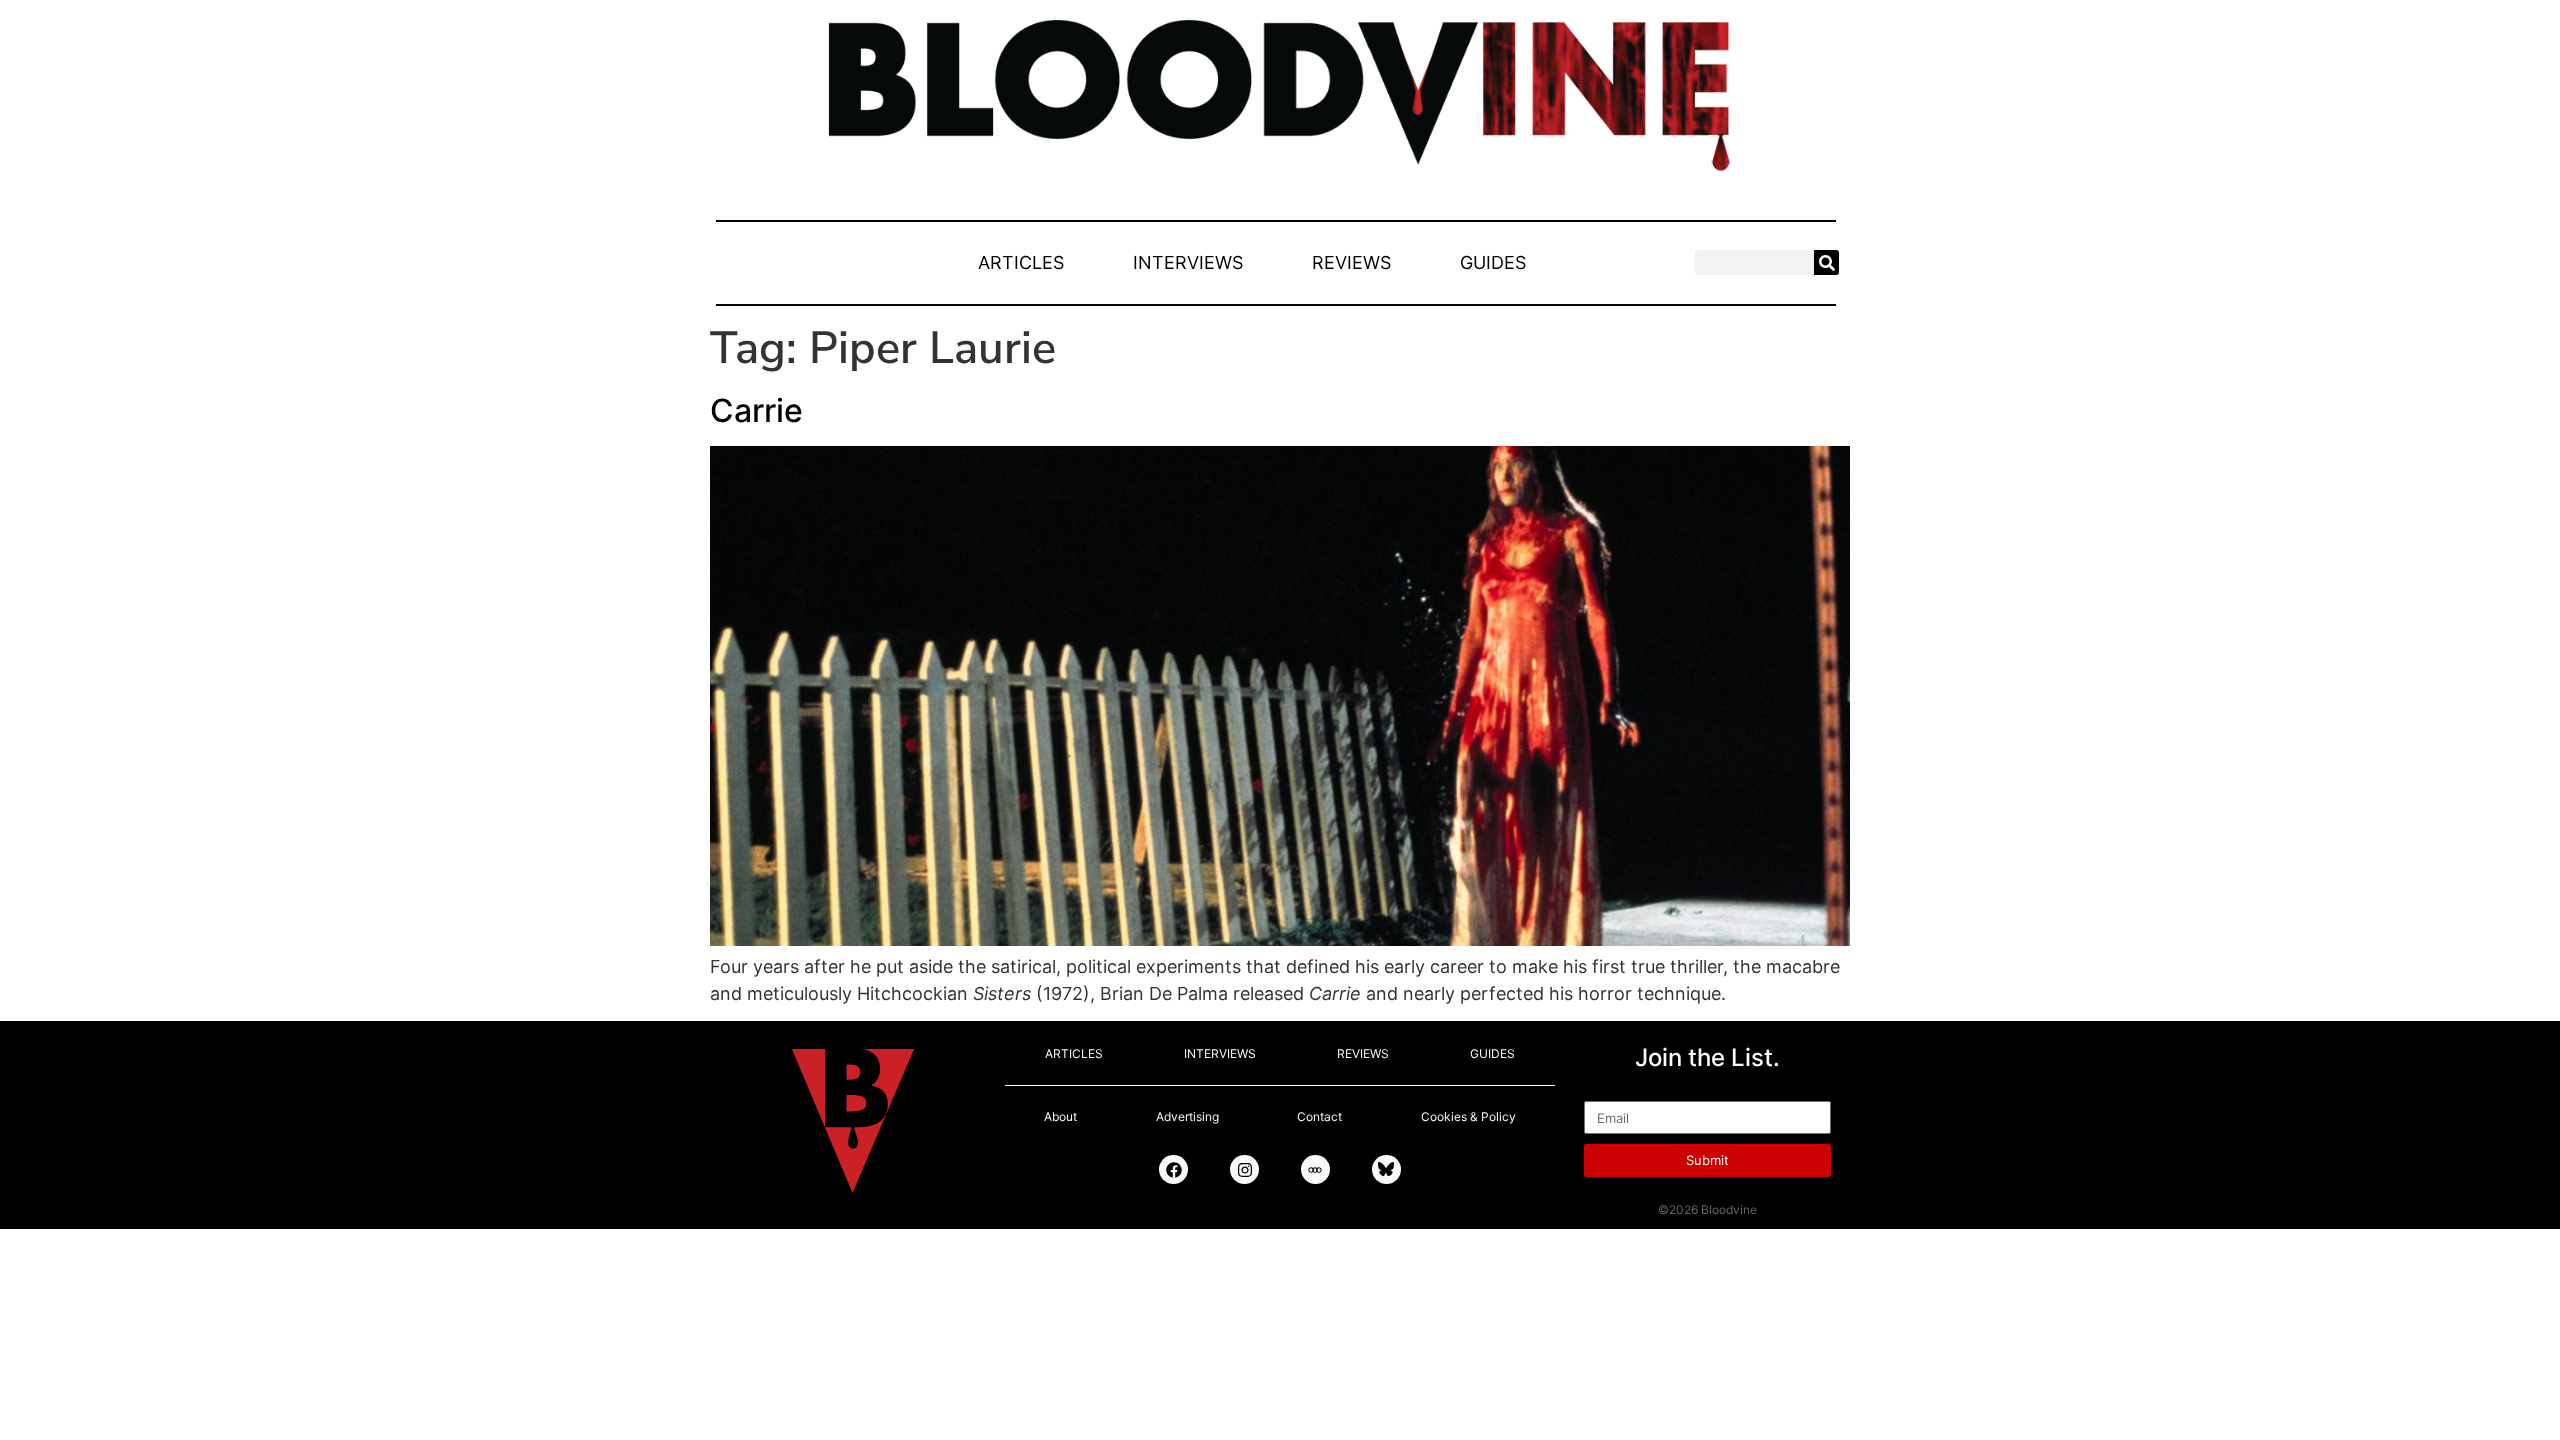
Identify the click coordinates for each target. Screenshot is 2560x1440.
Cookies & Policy (1468, 1116)
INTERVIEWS (1188, 262)
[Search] (1826, 262)
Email (1606, 1092)
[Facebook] (1173, 1169)
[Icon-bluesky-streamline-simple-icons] (1386, 1169)
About (1060, 1116)
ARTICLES (1021, 262)
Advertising (1187, 1116)
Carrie (756, 410)
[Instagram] (1244, 1169)
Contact (1319, 1116)
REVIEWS (1351, 262)
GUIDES (1493, 262)
